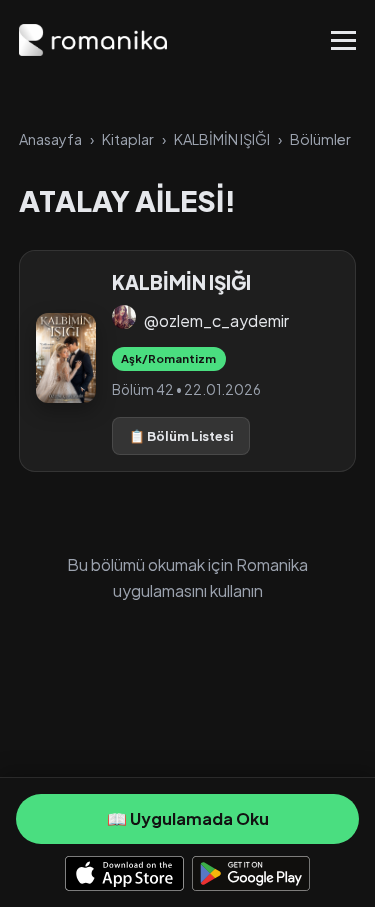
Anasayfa (50, 139)
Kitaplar (128, 139)
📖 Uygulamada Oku (188, 818)
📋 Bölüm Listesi (181, 436)
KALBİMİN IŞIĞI (222, 139)
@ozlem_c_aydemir (216, 320)
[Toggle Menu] (343, 40)
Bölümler (320, 139)
